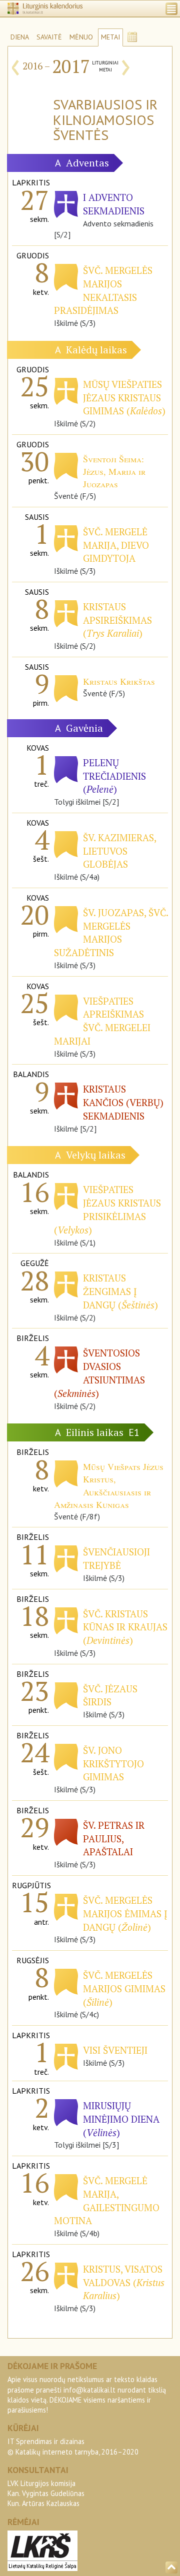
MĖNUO (81, 37)
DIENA (20, 37)
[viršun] (171, 2568)
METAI (110, 37)
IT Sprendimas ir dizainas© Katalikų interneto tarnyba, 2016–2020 (73, 2446)
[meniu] (171, 9)
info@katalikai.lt (89, 2390)
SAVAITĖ (49, 37)
